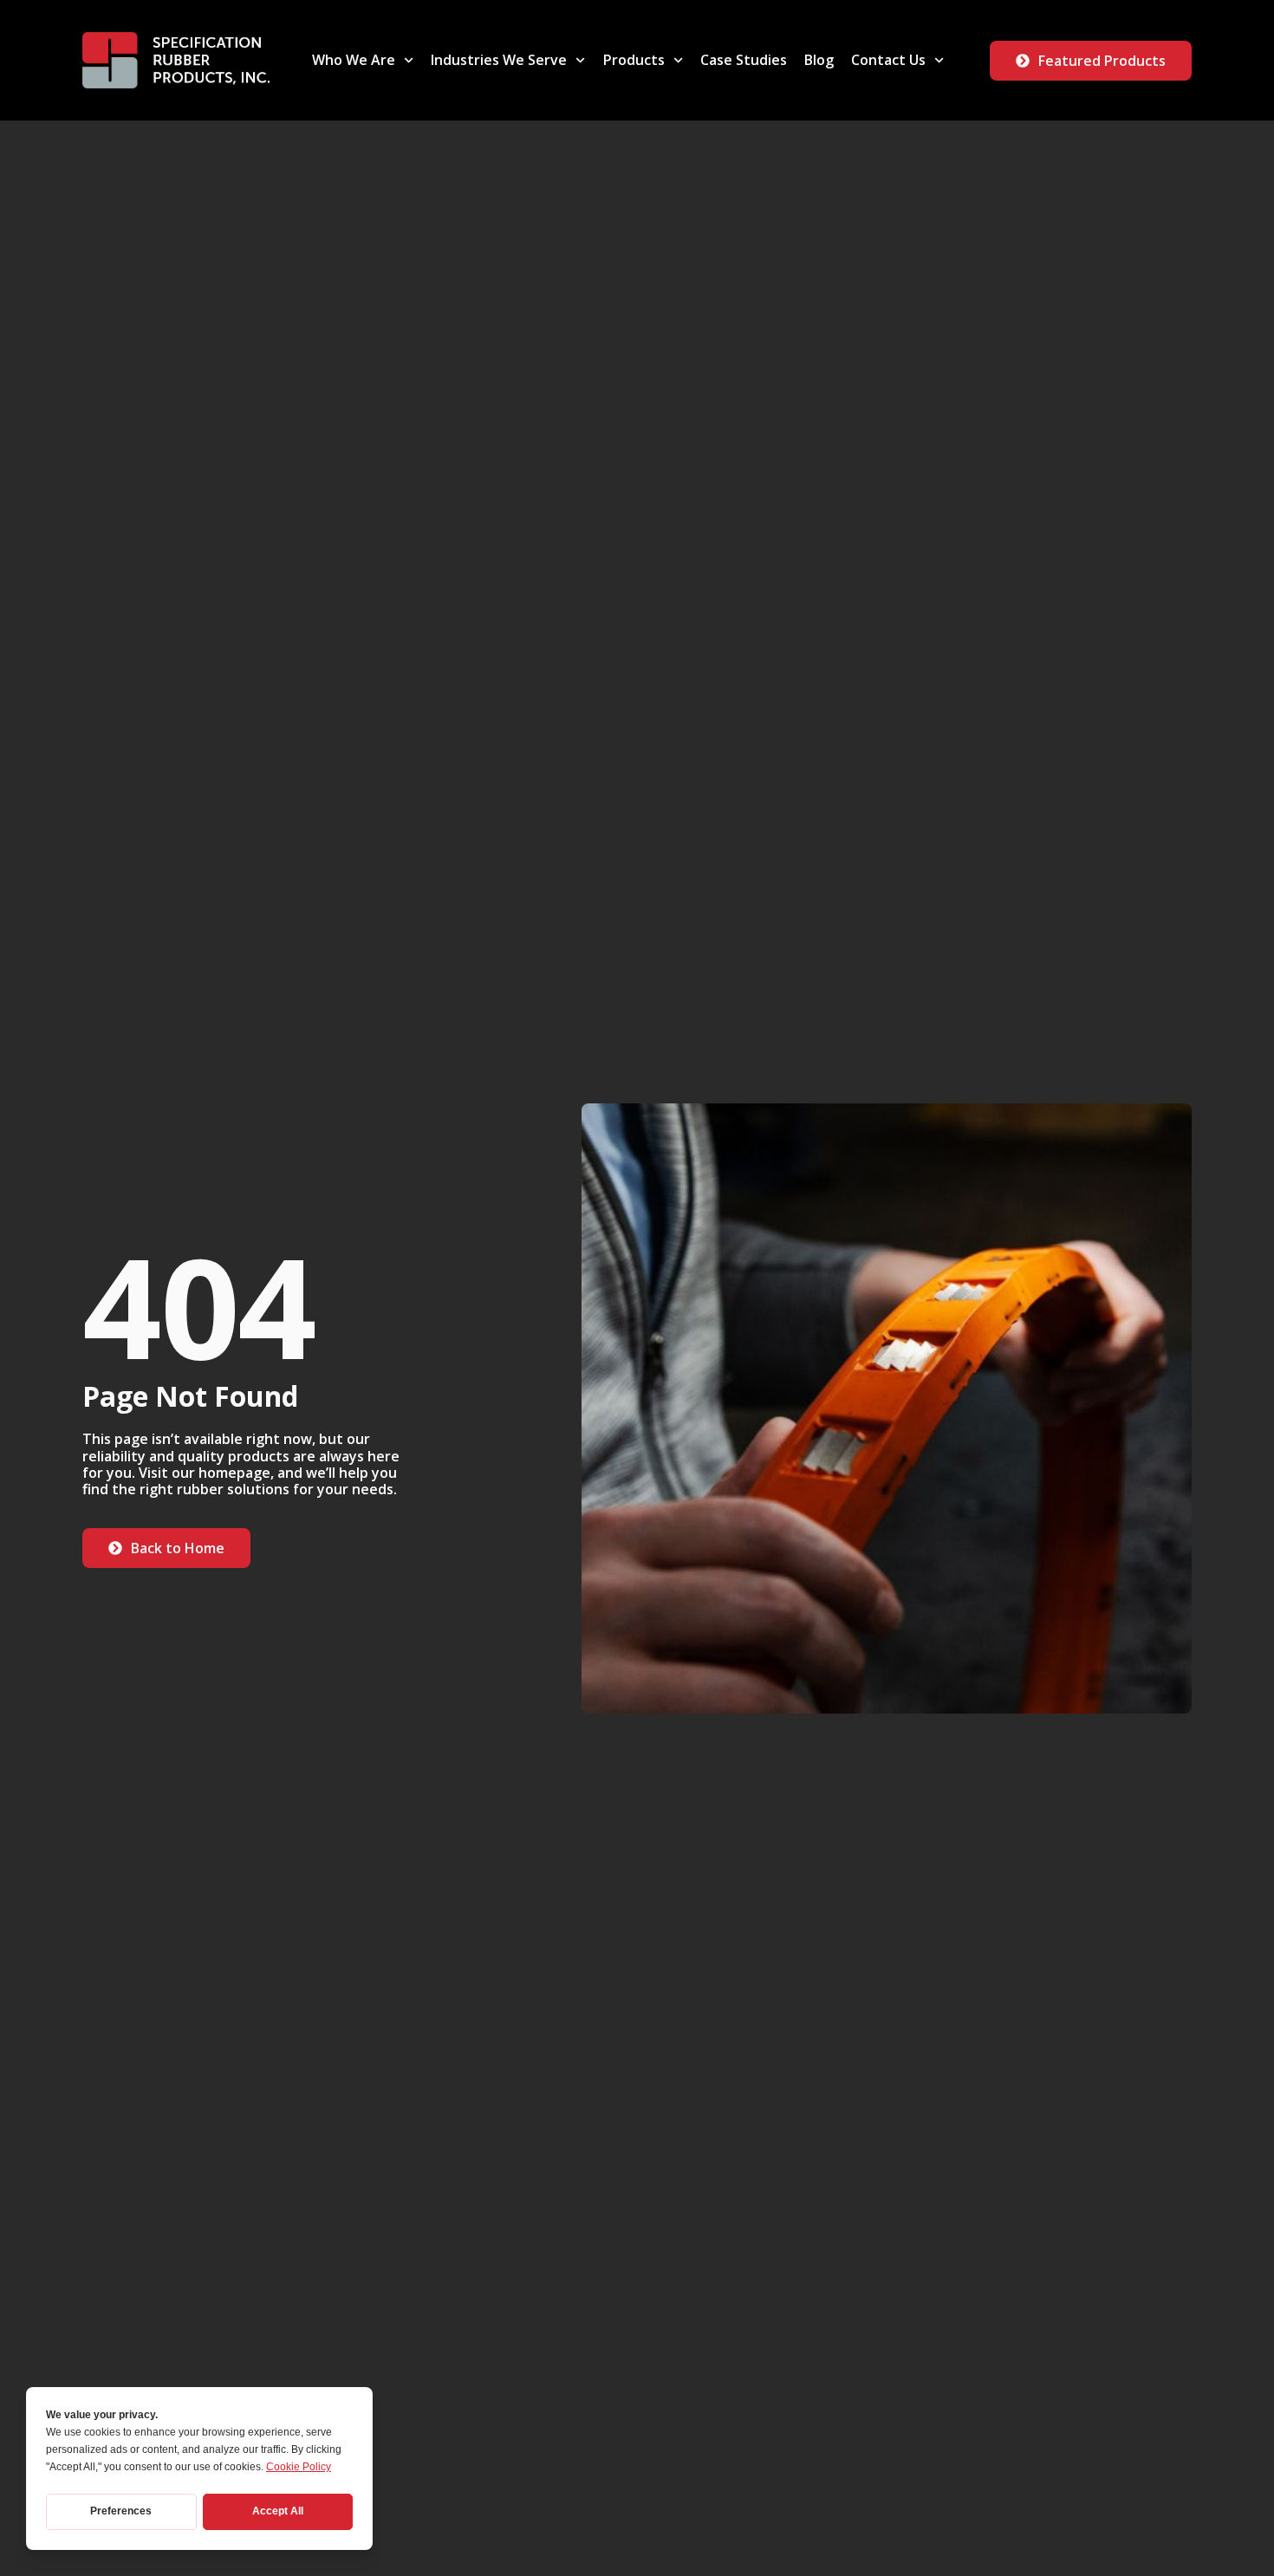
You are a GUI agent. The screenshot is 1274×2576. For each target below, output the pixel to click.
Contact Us (888, 60)
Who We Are (354, 60)
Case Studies (744, 60)
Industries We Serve (499, 60)
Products (634, 60)
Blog (819, 60)
